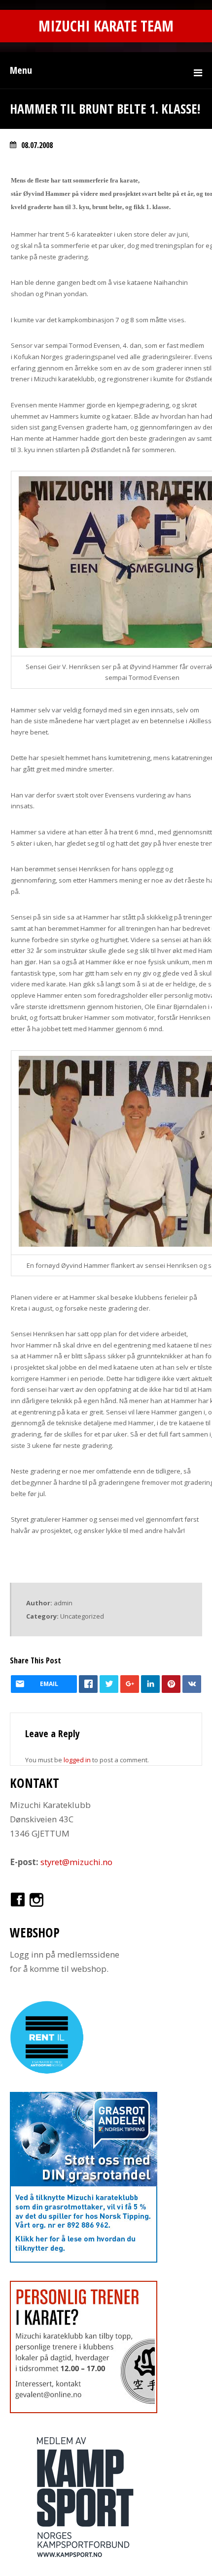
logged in (77, 1760)
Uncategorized (82, 1616)
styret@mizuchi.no (76, 1862)
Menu (21, 70)
